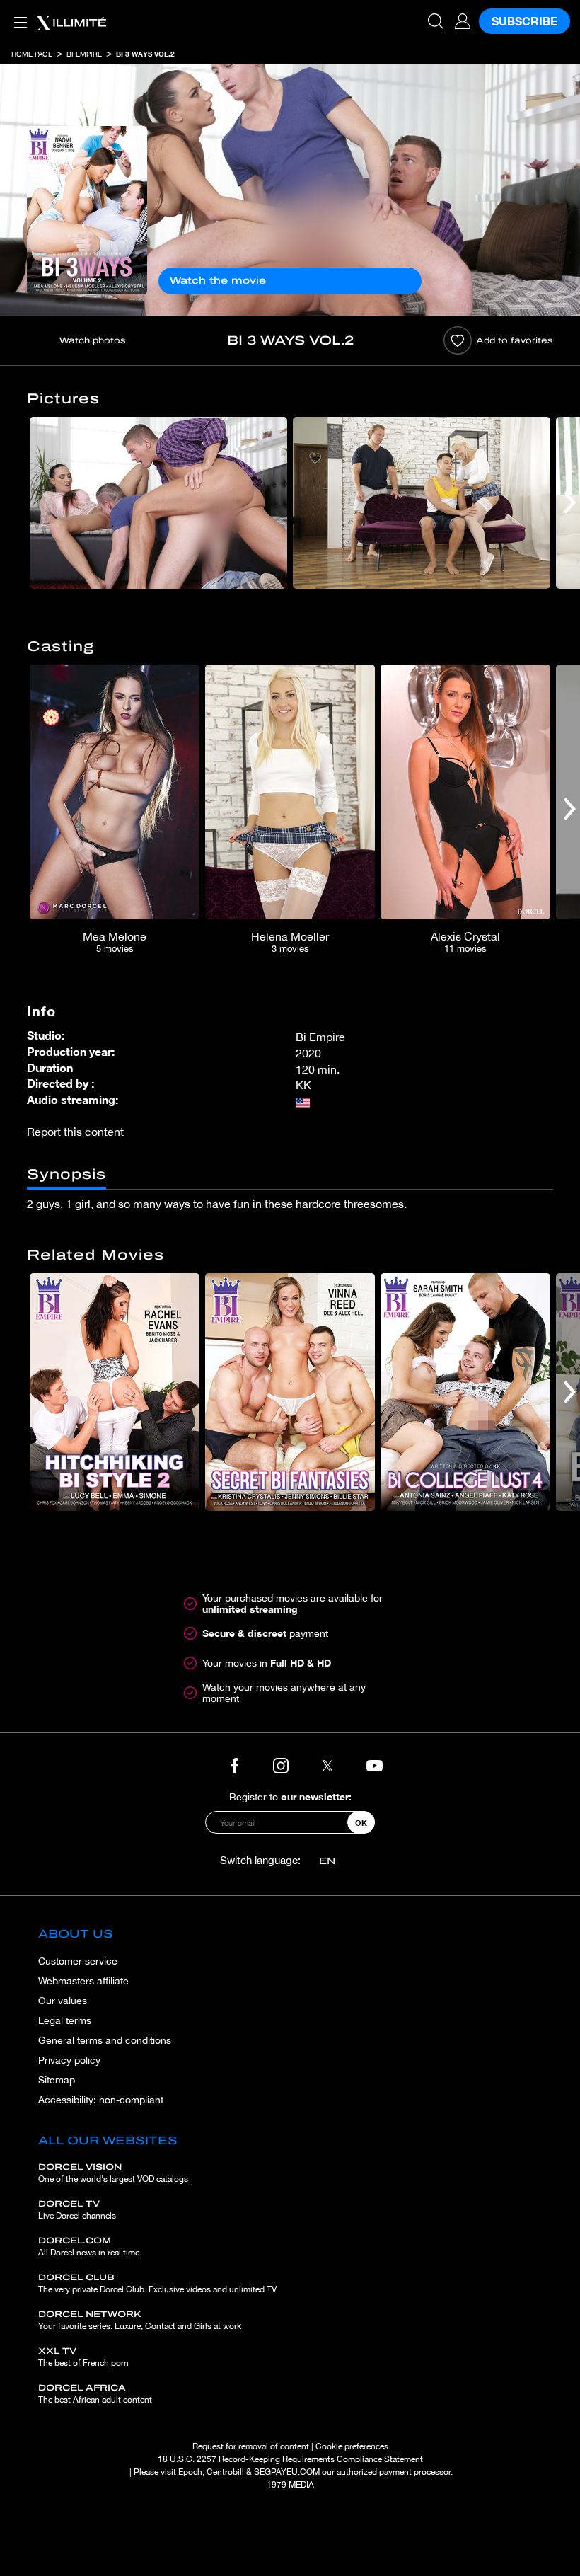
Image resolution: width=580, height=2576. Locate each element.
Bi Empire (84, 54)
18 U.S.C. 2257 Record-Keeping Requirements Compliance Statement (290, 2459)
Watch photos (93, 340)
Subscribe (524, 21)
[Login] (463, 21)
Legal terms (65, 2020)
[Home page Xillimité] (71, 21)
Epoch (190, 2472)
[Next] (570, 503)
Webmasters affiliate (83, 1981)
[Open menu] (18, 14)
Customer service (78, 1961)
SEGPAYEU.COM (287, 2472)
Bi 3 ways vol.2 (145, 54)
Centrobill (225, 2472)
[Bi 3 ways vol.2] (87, 210)
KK (303, 1085)
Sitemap (57, 2080)
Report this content (75, 1132)
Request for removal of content (251, 2446)
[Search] (436, 21)
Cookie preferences (352, 2446)
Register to (290, 1796)
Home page (32, 54)
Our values (63, 2001)
